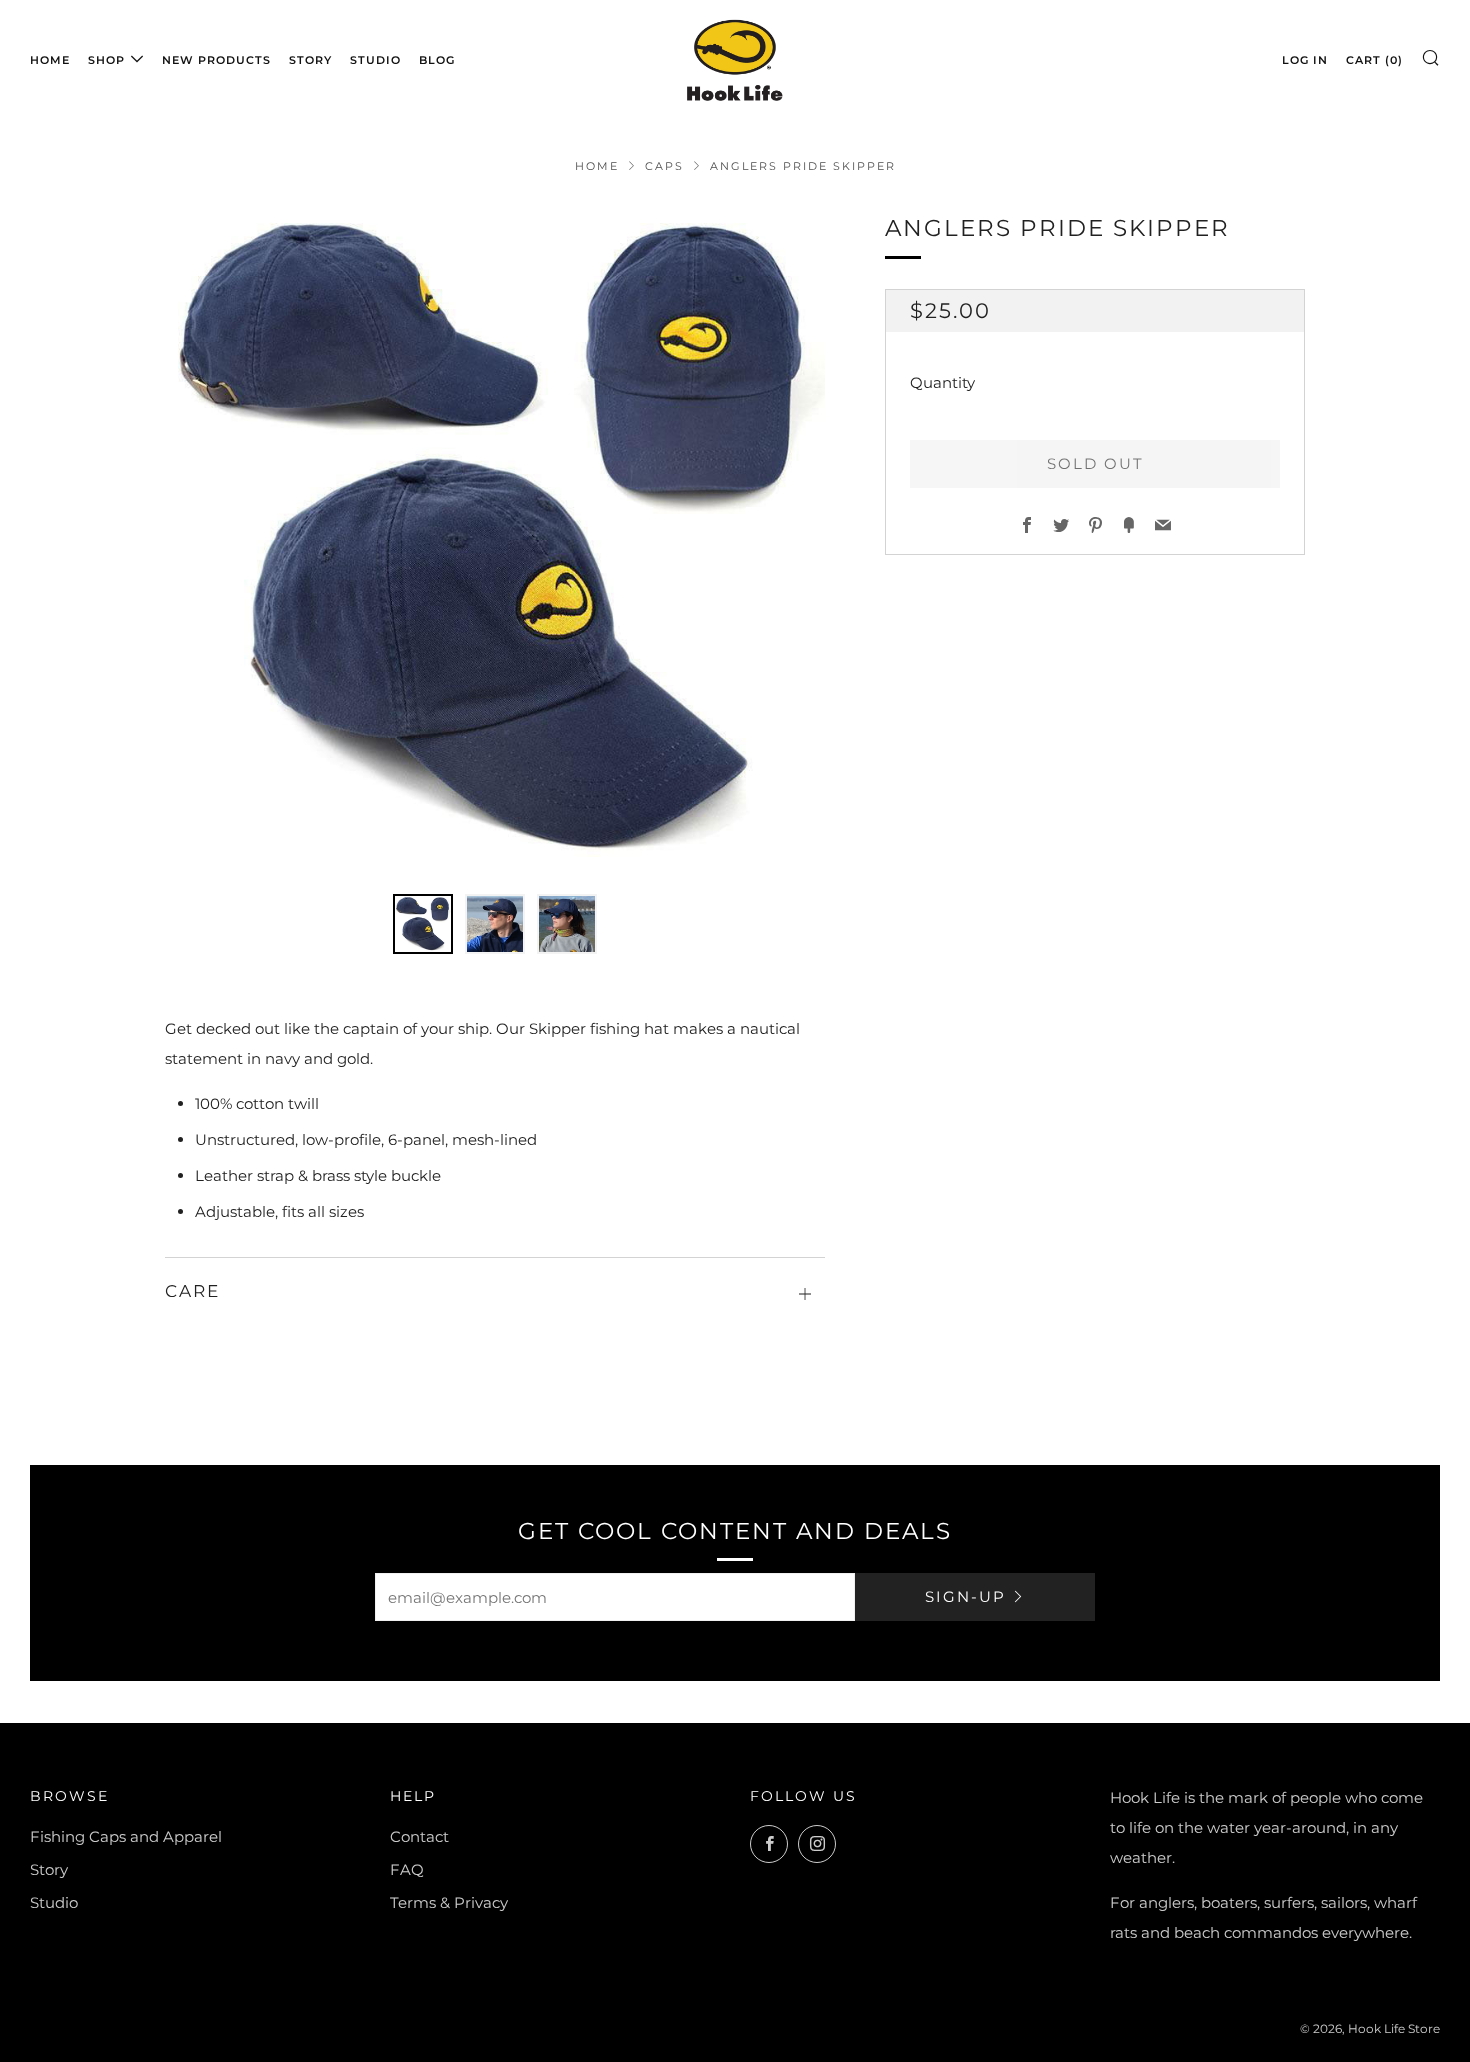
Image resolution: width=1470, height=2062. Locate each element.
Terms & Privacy (449, 1902)
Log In (1305, 60)
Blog (437, 60)
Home (50, 60)
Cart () (1374, 60)
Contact (419, 1836)
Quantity (942, 381)
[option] (495, 540)
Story (310, 60)
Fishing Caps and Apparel (126, 1836)
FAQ (407, 1869)
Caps (664, 166)
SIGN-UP (965, 1596)
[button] (423, 924)
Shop (106, 60)
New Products (216, 60)
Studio (375, 60)
